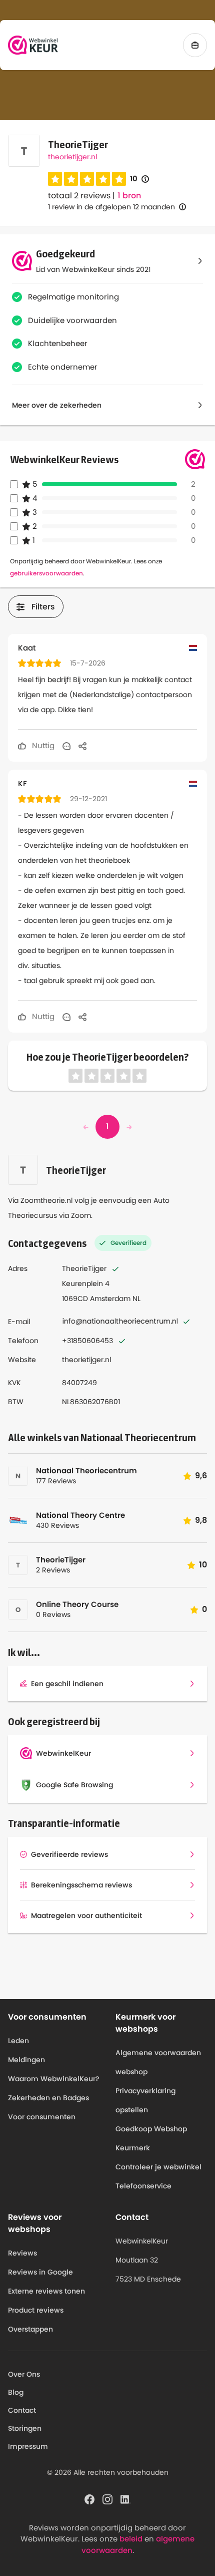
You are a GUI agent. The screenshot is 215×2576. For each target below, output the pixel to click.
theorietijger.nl (72, 157)
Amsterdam (110, 1299)
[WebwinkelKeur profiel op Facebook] (89, 2498)
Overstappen (30, 2329)
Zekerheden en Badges (48, 2098)
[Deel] (82, 746)
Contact (22, 2410)
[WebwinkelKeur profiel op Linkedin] (125, 2498)
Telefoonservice (143, 2186)
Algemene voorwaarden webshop (158, 2062)
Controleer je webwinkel (158, 2167)
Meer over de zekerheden (57, 405)
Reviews (22, 2253)
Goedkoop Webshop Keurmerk (151, 2138)
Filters (43, 607)
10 (139, 179)
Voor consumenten (42, 2117)
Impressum (28, 2446)
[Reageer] (66, 746)
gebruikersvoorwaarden (46, 573)
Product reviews (36, 2310)
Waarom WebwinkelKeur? (54, 2079)
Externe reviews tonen (46, 2291)
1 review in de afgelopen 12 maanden (111, 207)
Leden (18, 2041)
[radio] (55, 179)
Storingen (25, 2428)
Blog (16, 2392)
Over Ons (24, 2374)
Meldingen (26, 2060)
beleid (131, 2539)
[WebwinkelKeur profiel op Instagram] (107, 2498)
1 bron (129, 196)
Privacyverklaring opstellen (145, 2100)
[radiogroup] (87, 179)
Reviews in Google (40, 2272)
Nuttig (42, 745)
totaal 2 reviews (79, 196)
